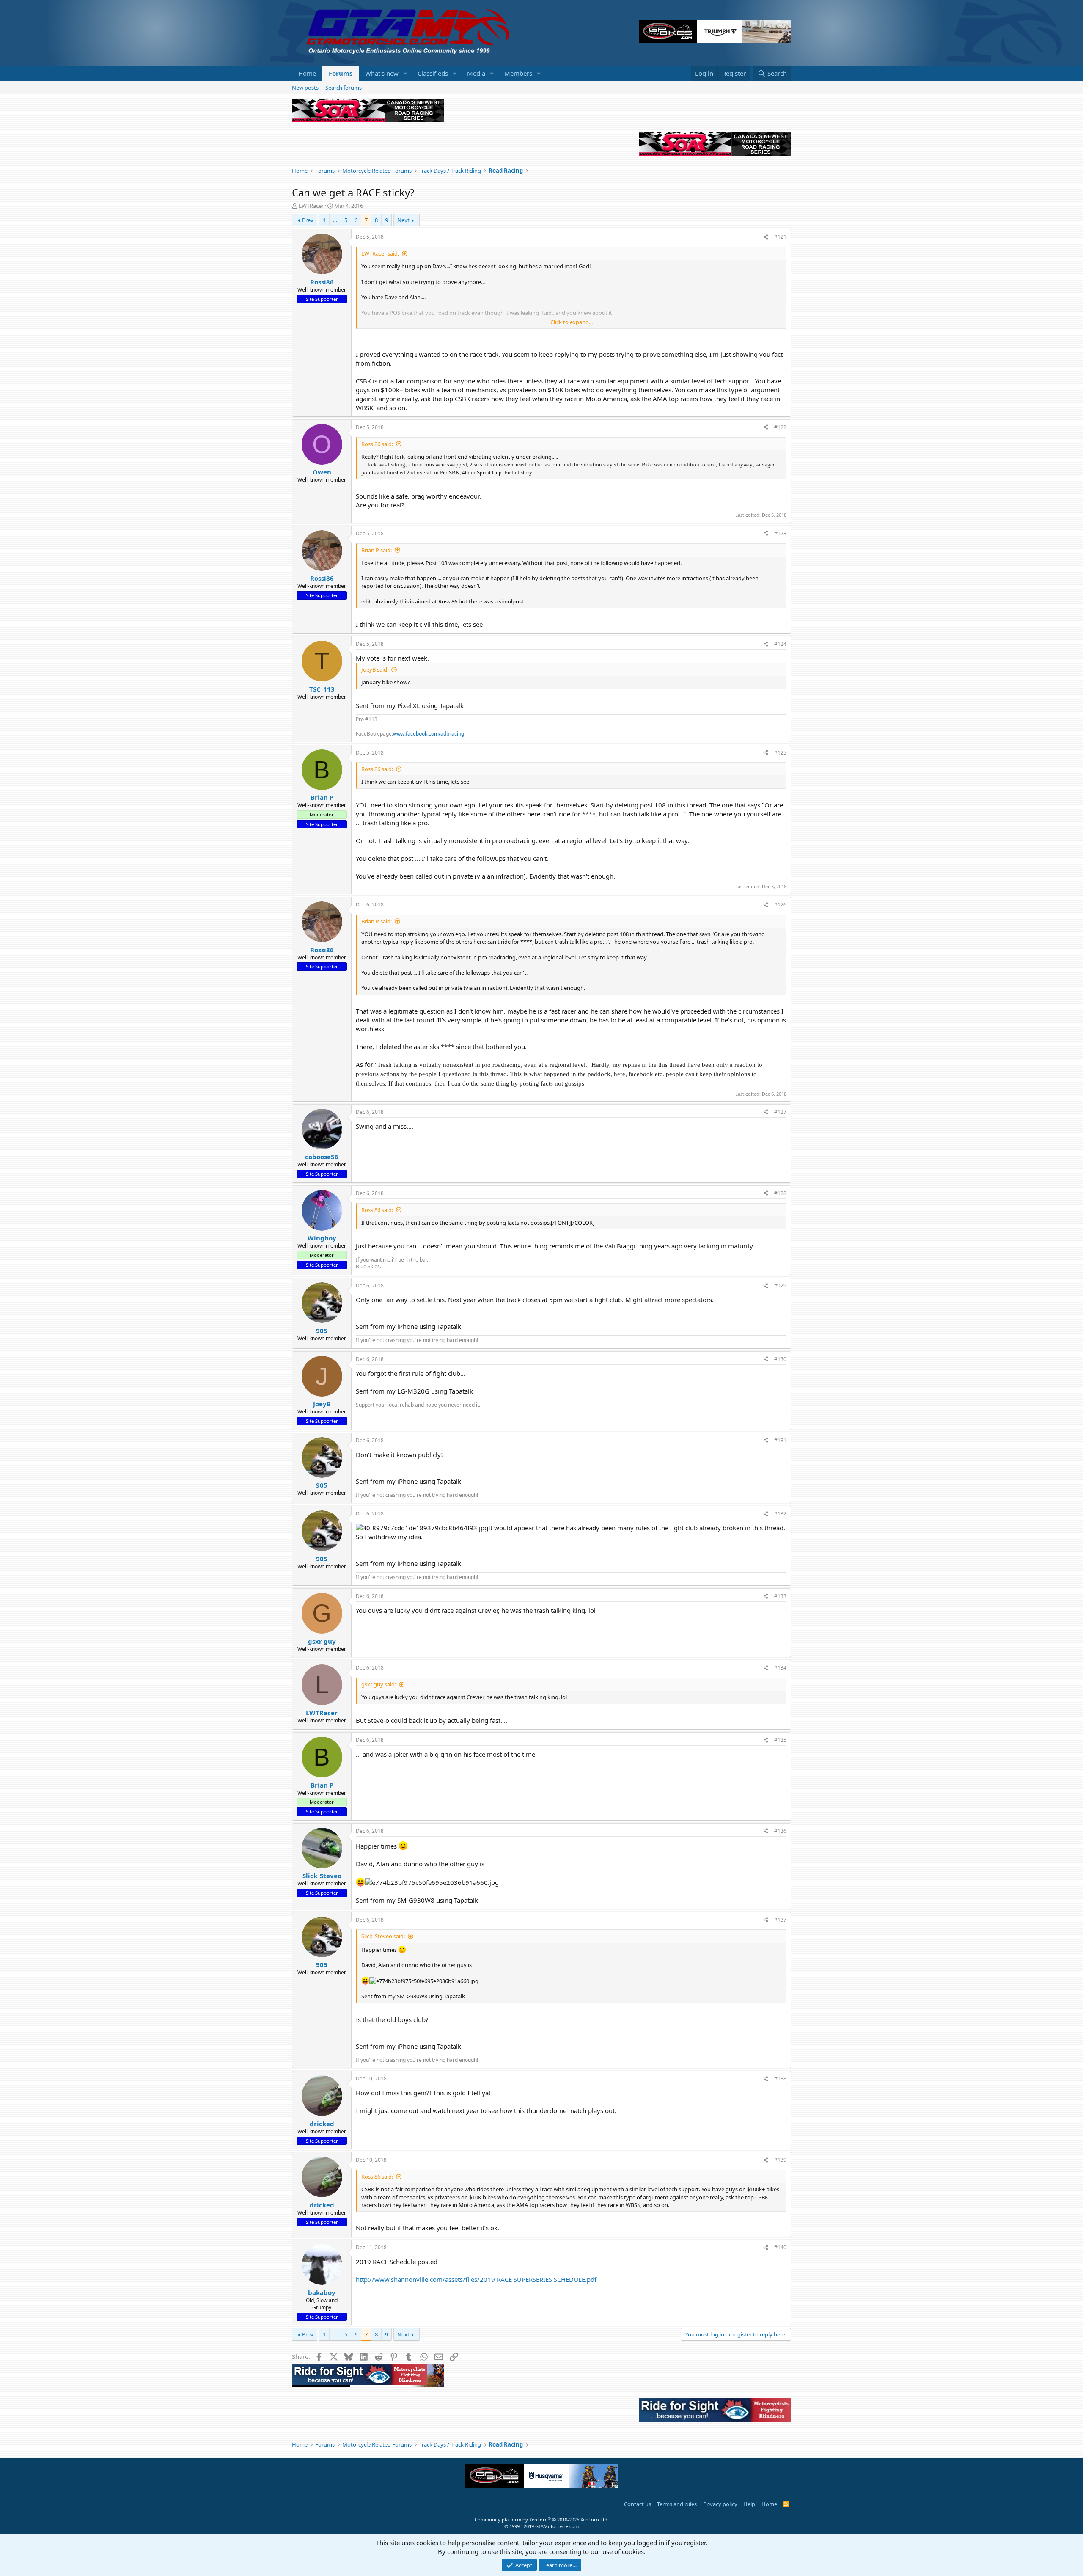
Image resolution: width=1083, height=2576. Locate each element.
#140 (780, 2247)
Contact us (638, 2504)
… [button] (335, 220)
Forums (341, 73)
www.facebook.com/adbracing (429, 734)
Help (749, 2504)
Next (403, 220)
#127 (780, 1112)
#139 (780, 2160)
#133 (780, 1596)
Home (307, 73)
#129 (780, 1285)
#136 (780, 1831)
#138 (780, 2079)
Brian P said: (377, 550)
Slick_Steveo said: (383, 1936)
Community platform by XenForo (542, 2520)
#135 (780, 1740)
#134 (780, 1668)
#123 (780, 533)
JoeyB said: (375, 669)
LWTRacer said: (380, 253)
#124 (780, 644)
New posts (305, 88)
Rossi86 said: (377, 444)
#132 (780, 1514)
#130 (780, 1359)
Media (476, 73)
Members (518, 73)
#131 (780, 1440)
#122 (780, 427)
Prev (308, 220)
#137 (780, 1920)
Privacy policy (720, 2504)
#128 (780, 1193)
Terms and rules (677, 2504)
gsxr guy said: (379, 1684)
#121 (780, 237)
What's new (382, 73)
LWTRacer (311, 206)
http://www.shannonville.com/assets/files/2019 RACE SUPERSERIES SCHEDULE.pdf (476, 2279)
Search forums (344, 88)
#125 (780, 753)
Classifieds (433, 73)
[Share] (766, 237)
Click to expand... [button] (572, 322)
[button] (405, 73)
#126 (780, 905)
